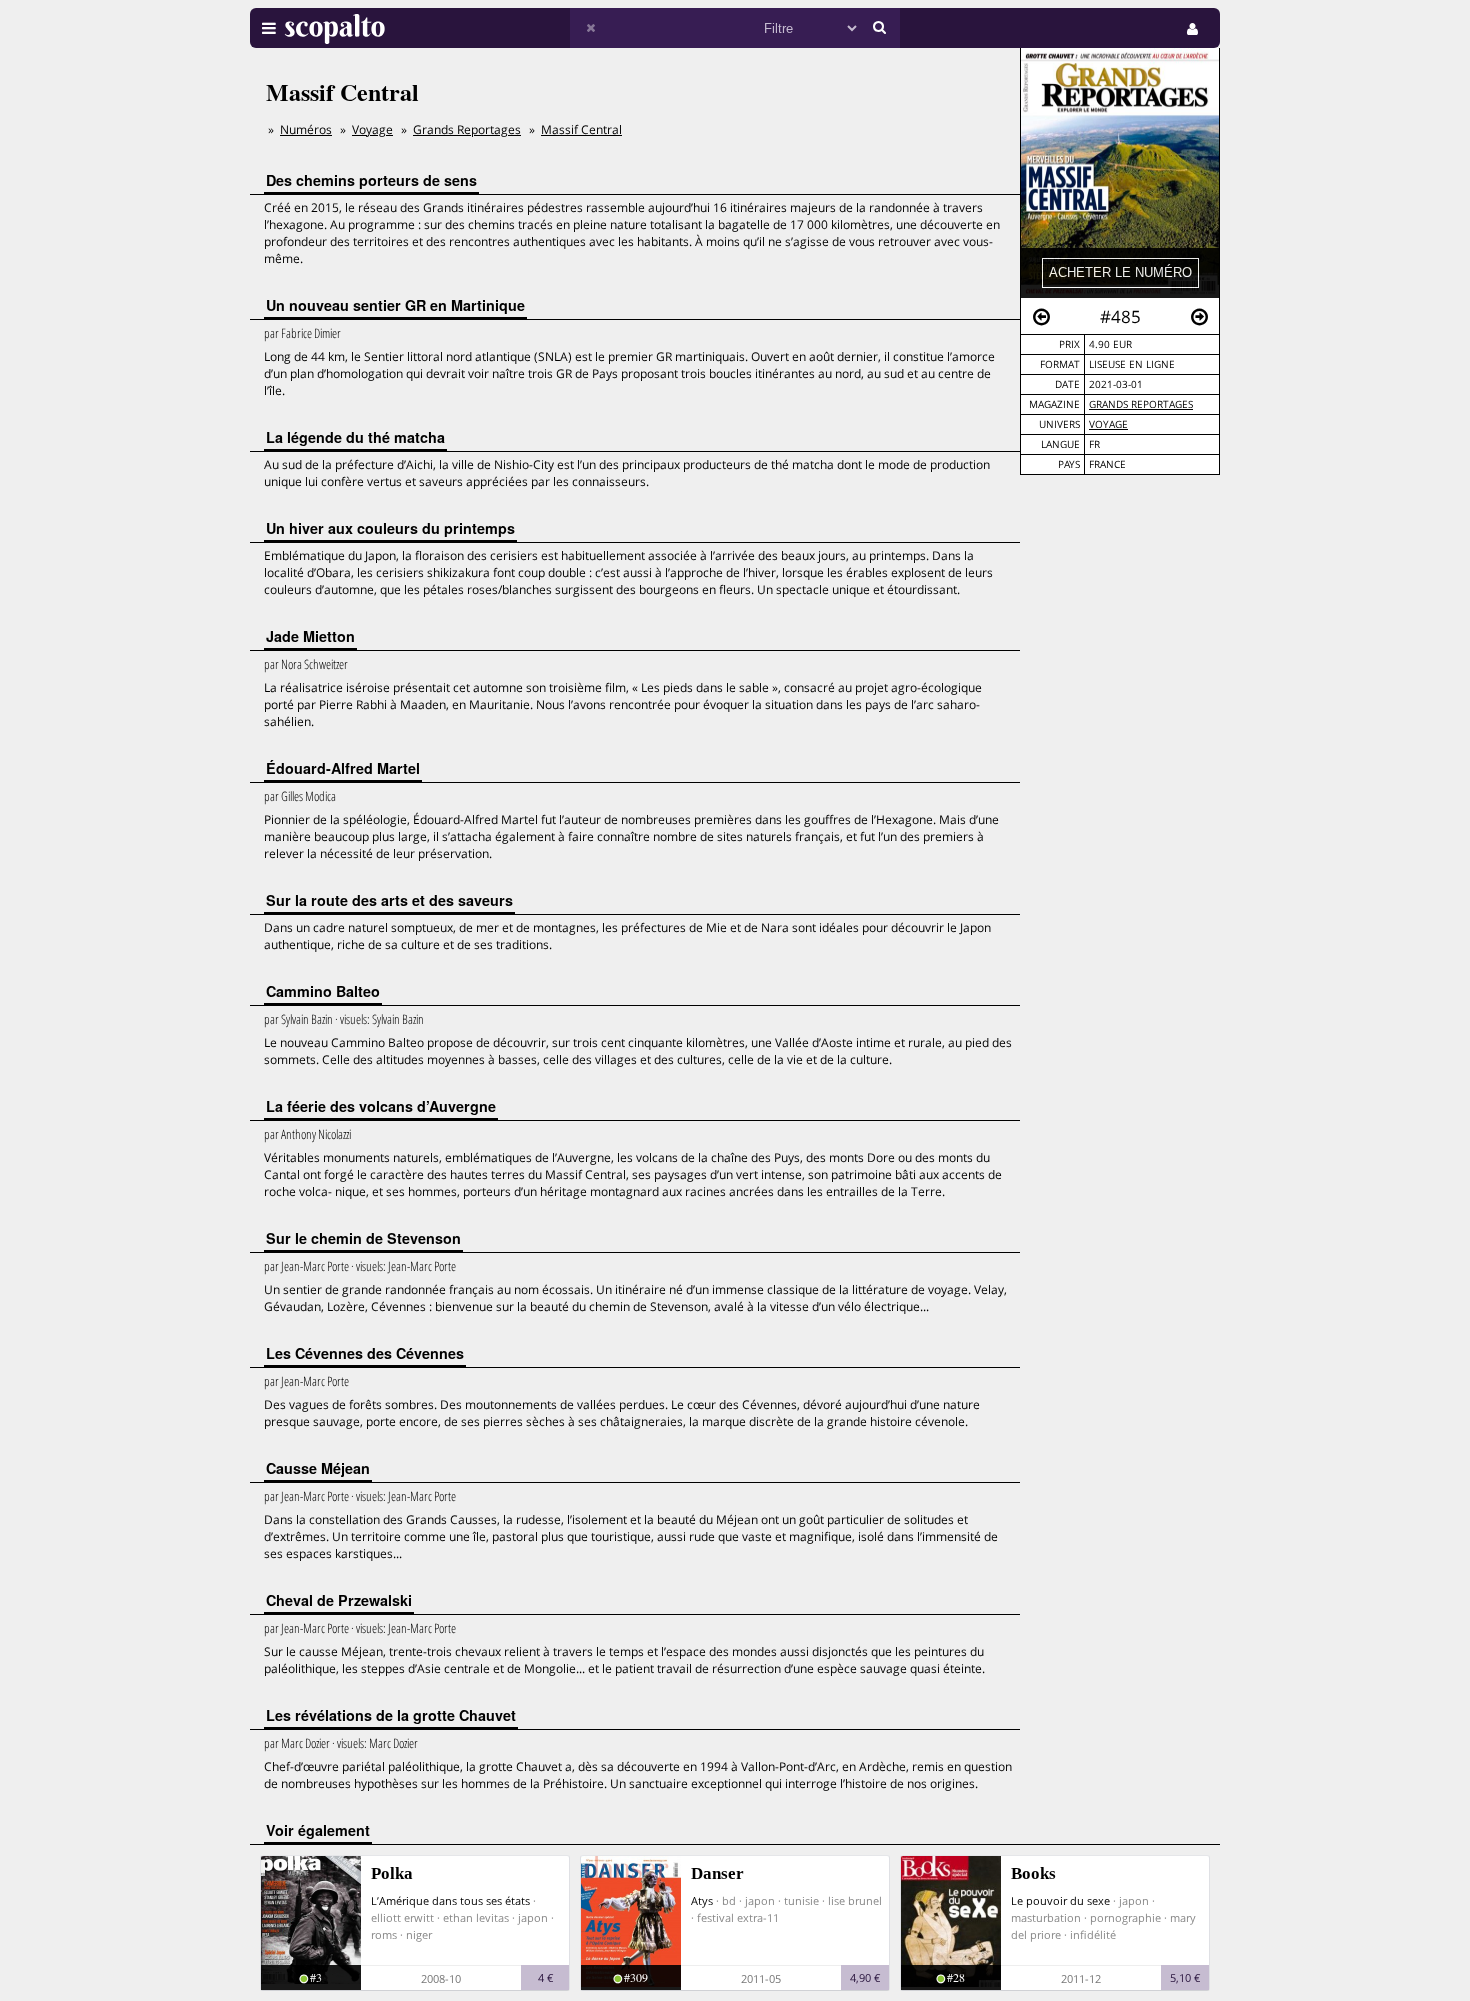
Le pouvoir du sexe (1060, 1900)
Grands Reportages (1141, 404)
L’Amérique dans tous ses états (450, 1900)
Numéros (306, 129)
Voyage (1108, 424)
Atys (702, 1900)
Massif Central (581, 129)
